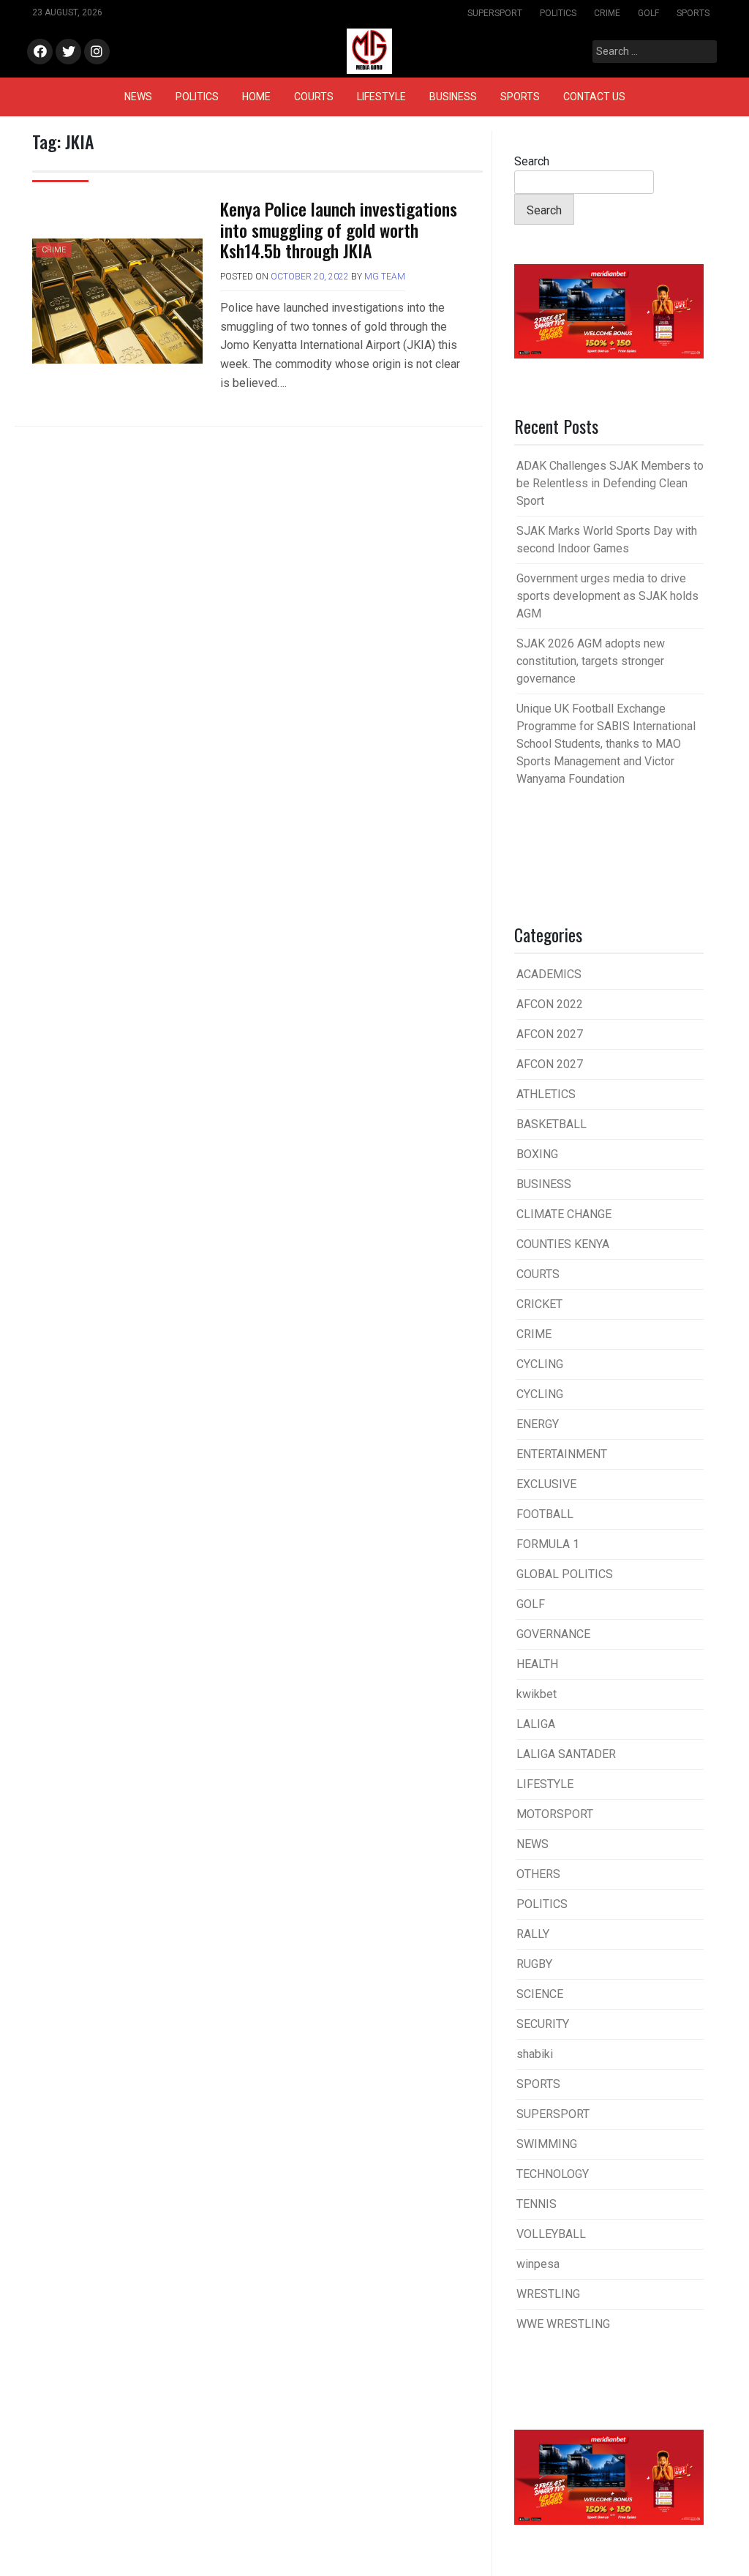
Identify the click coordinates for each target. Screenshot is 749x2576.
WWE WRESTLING (563, 2324)
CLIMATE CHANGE (564, 1214)
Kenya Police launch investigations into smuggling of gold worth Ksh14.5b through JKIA (339, 230)
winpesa (538, 2264)
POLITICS (558, 13)
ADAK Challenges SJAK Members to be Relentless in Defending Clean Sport (610, 483)
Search (532, 161)
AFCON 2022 (550, 1004)
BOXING (537, 1154)
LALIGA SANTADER (566, 1754)
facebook (40, 52)
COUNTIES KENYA (563, 1244)
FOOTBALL (545, 1514)
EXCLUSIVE (546, 1484)
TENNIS (537, 2204)
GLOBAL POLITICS (565, 1574)
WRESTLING (548, 2294)
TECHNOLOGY (553, 2174)
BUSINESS (453, 97)
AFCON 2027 (550, 1034)
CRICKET (539, 1304)
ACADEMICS (549, 974)
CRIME (607, 13)
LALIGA (536, 1724)
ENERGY (538, 1424)
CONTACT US (594, 97)
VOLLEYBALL (551, 2234)
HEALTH (537, 1664)
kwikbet (537, 1694)
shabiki (535, 2054)
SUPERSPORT (495, 13)
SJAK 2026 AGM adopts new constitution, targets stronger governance (591, 661)
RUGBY (534, 1964)
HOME (256, 97)
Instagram (97, 52)
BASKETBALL (552, 1124)
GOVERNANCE (553, 1634)
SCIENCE (540, 1994)
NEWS (138, 97)
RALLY (533, 1934)
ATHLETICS (546, 1094)
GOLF (648, 13)
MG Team (385, 277)
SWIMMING (547, 2144)
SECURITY (543, 2024)
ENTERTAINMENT (562, 1454)
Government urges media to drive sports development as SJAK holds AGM (607, 596)
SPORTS (693, 13)
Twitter (68, 52)
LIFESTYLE (381, 97)
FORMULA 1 (548, 1544)
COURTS (314, 97)
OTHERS (538, 1874)
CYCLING (540, 1364)
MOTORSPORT (555, 1814)
